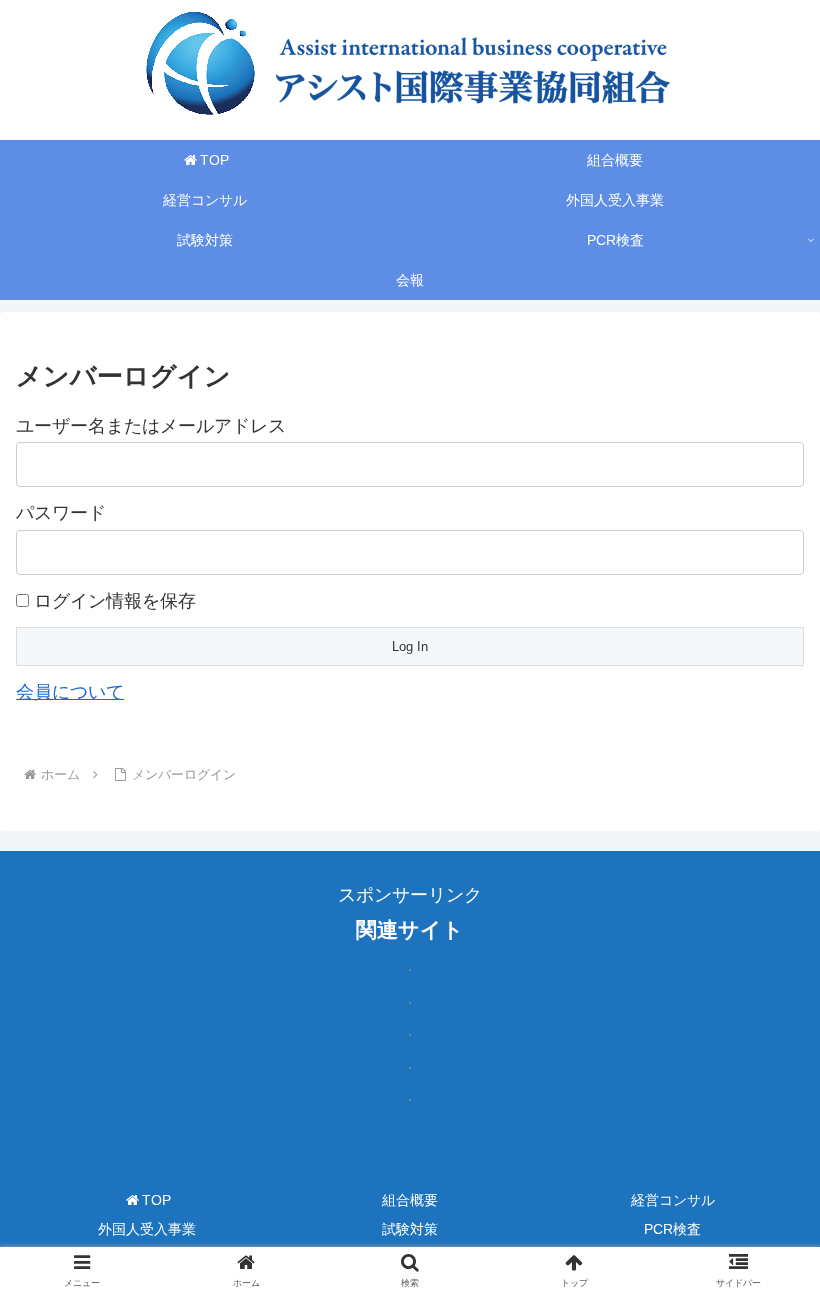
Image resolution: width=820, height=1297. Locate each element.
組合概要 (410, 1200)
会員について (70, 692)
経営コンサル (673, 1200)
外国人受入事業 (147, 1229)
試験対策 (410, 1229)
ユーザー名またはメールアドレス (151, 426)
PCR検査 (672, 1229)
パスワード (61, 513)
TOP (156, 1200)
